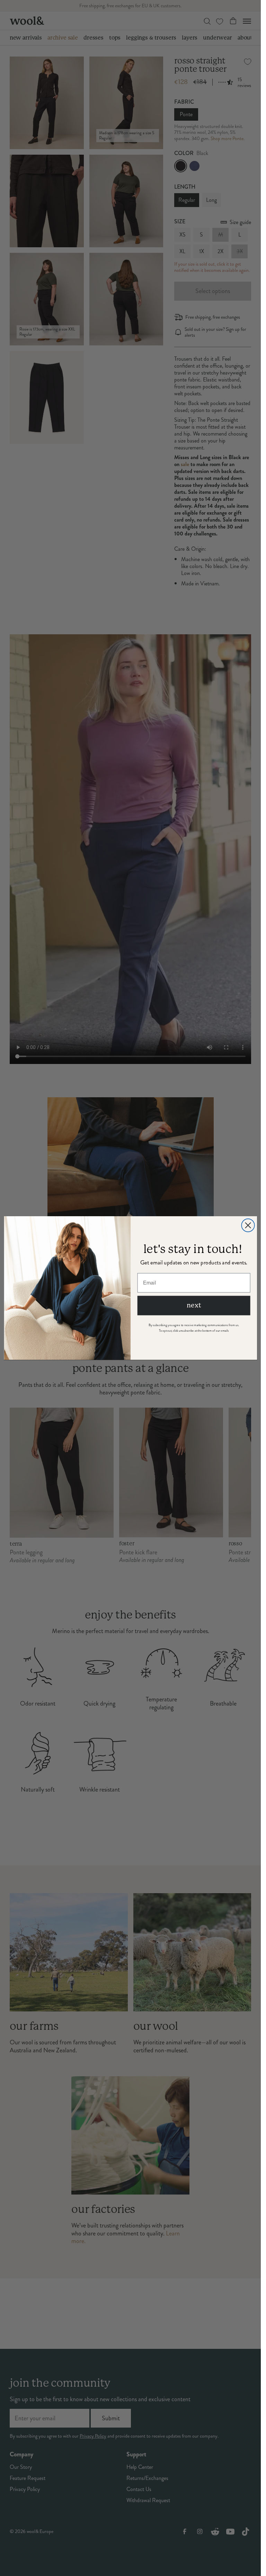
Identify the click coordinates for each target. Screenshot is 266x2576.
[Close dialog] (248, 1225)
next (194, 1305)
